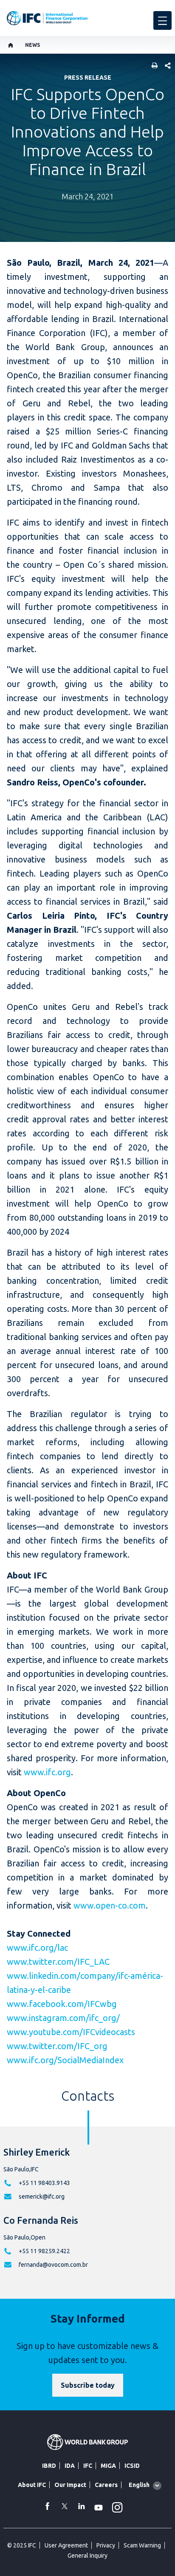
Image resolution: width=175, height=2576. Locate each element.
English (139, 2485)
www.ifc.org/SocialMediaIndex (65, 2060)
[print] (152, 66)
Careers (106, 2485)
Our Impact (70, 2485)
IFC (88, 2466)
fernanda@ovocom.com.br (53, 2265)
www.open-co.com (110, 1905)
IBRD (49, 2466)
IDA (70, 2466)
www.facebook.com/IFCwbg (62, 2004)
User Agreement (66, 2545)
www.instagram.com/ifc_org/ (63, 2018)
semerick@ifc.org (42, 2196)
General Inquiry (87, 2556)
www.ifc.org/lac (37, 1948)
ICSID (132, 2466)
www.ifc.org (47, 1772)
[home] (11, 45)
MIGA (108, 2466)
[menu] (162, 20)
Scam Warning (142, 2545)
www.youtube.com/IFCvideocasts (71, 2032)
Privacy (106, 2545)
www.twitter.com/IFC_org (57, 2046)
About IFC (32, 2485)
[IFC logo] (47, 18)
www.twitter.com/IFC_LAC (58, 1962)
